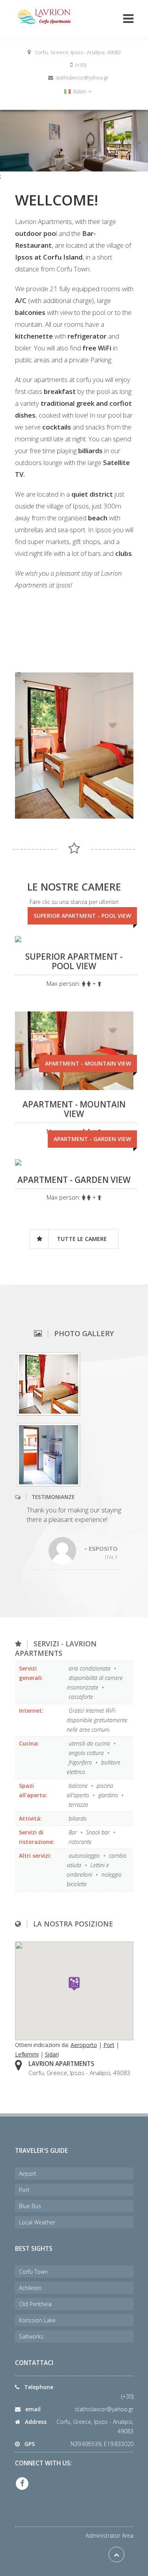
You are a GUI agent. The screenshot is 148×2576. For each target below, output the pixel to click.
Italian (80, 91)
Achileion (30, 2288)
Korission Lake (37, 2320)
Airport (28, 2174)
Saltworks (31, 2336)
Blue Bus (30, 2206)
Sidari (52, 2054)
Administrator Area (110, 2536)
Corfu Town (33, 2272)
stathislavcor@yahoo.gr (104, 2409)
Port (109, 2045)
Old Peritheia (35, 2304)
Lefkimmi (27, 2054)
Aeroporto (84, 2045)
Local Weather (37, 2222)
